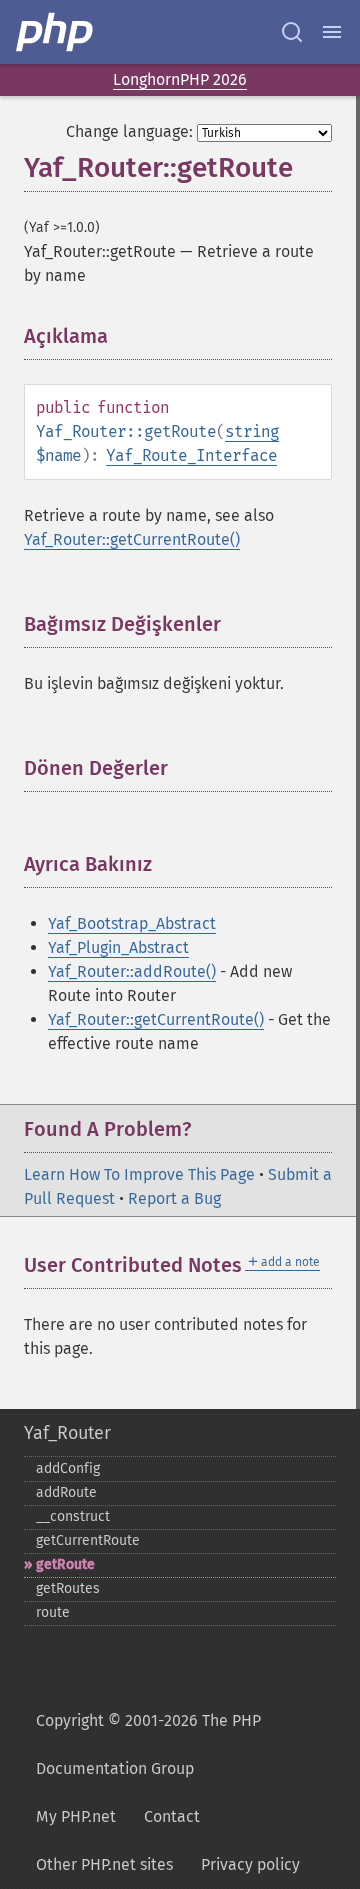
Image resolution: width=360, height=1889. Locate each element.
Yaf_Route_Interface (191, 455)
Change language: (129, 131)
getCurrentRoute (88, 1540)
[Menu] (332, 32)
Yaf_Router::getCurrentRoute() (132, 539)
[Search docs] (292, 32)
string (252, 431)
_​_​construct (73, 1516)
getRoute (65, 1564)
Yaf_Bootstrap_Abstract (132, 923)
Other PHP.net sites (104, 1864)
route (53, 1612)
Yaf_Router (67, 1433)
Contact (172, 1816)
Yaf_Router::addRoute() (132, 971)
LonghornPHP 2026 (180, 79)
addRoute (66, 1492)
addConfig (68, 1468)
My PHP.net (76, 1816)
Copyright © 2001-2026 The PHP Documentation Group (148, 1744)
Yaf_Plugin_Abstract (118, 947)
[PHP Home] (56, 32)
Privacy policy (250, 1864)
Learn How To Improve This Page (139, 1174)
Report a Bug (174, 1198)
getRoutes (68, 1588)
